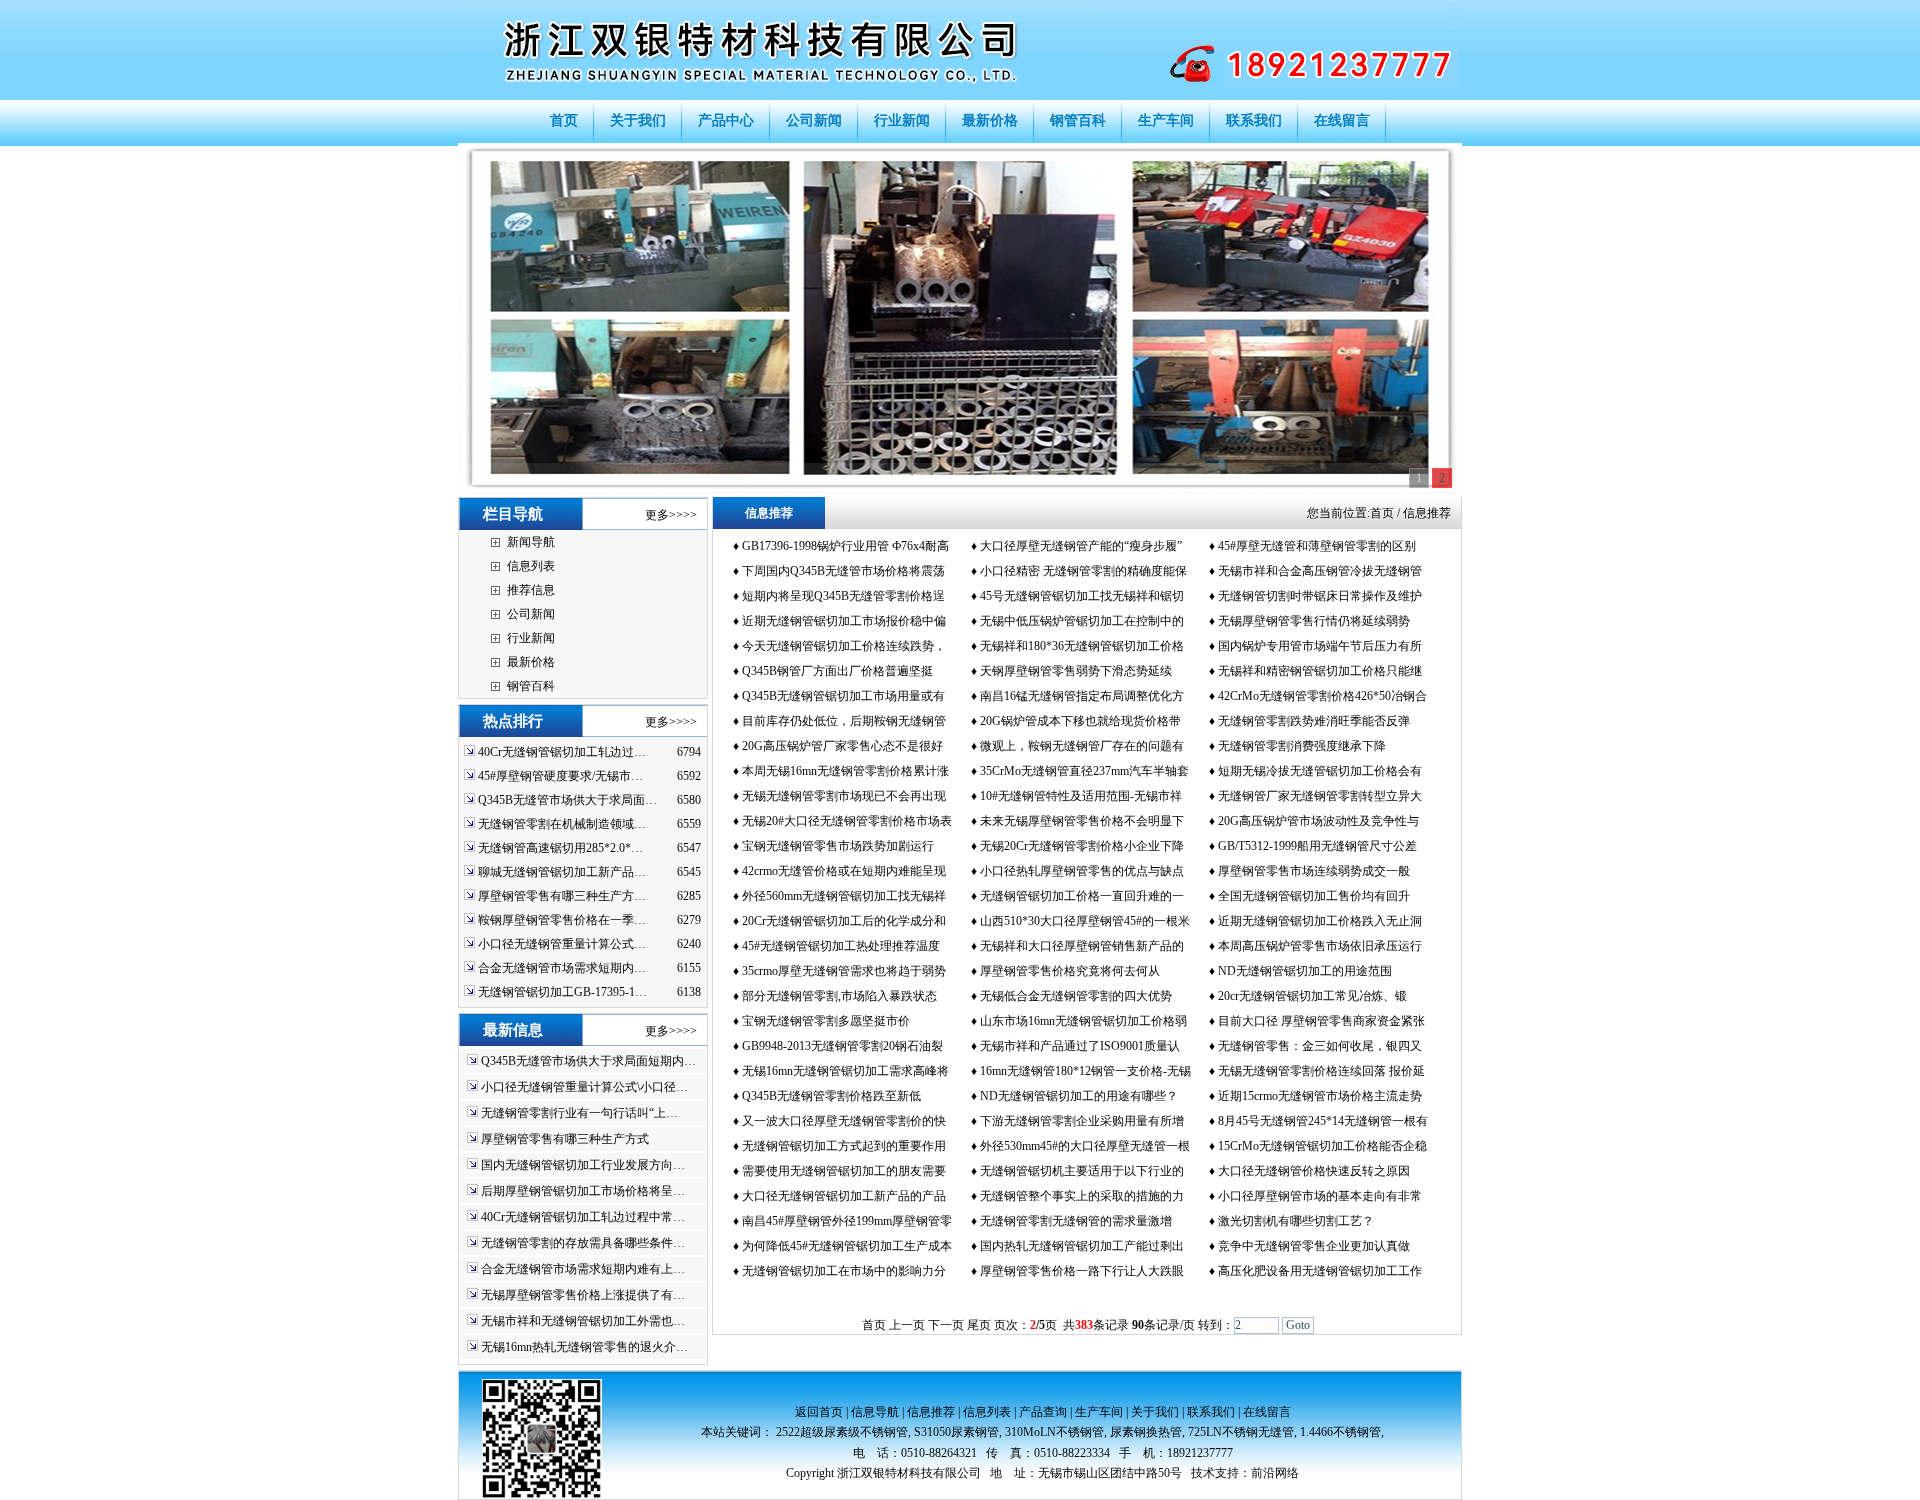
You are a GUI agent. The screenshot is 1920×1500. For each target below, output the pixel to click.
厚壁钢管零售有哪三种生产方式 (565, 1139)
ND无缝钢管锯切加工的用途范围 (1305, 971)
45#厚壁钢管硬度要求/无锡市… (560, 776)
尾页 (979, 1325)
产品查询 (1043, 1412)
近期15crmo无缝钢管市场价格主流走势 (1320, 1096)
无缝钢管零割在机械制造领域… (562, 824)
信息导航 (875, 1412)
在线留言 (1267, 1412)
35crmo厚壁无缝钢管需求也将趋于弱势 (844, 971)
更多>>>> (671, 515)
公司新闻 (531, 614)
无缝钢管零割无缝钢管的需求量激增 (1076, 1221)
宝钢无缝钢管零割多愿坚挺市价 (826, 1021)
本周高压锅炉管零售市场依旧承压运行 (1320, 946)
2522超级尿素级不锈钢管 (842, 1432)
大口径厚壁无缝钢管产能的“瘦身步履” (1081, 546)
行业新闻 (531, 638)
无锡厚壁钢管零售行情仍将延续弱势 (1314, 621)
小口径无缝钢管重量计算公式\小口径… (584, 1087)
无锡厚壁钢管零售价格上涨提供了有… (583, 1295)
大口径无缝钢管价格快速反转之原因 (1314, 1171)
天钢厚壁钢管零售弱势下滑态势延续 (1076, 671)
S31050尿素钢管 (956, 1432)
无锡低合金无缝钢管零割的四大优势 (1076, 996)
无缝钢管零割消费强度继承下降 (1302, 746)
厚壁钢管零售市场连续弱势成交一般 (1314, 871)
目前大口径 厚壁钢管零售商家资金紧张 (1321, 1021)
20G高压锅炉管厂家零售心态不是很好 (842, 746)
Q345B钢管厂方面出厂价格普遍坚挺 (837, 671)
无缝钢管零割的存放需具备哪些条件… (583, 1243)
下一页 (946, 1325)
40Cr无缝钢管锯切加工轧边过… (562, 752)
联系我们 (1211, 1412)
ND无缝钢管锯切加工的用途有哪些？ (1079, 1096)
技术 (1203, 1473)
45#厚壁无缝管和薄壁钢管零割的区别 (1317, 546)
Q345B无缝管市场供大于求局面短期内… (588, 1061)
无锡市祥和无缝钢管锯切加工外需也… (583, 1321)
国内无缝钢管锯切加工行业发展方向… (583, 1165)
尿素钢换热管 (1146, 1432)
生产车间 (1099, 1412)
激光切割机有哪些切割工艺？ (1296, 1221)
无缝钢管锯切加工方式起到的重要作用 (844, 1146)
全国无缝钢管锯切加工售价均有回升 (1314, 896)
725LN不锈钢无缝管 (1241, 1432)
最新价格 (531, 662)
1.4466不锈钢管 (1340, 1432)
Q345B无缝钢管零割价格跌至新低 (831, 1096)
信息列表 (531, 566)
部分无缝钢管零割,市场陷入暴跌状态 (839, 996)
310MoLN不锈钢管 (1054, 1432)
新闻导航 (531, 542)
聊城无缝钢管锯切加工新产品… (562, 872)
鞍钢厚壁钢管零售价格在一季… (562, 920)
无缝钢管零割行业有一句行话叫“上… (579, 1113)
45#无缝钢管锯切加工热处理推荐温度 (841, 946)
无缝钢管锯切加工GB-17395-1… (562, 992)
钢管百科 (531, 686)
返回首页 (819, 1412)
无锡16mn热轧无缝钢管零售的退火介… (584, 1347)
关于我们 (1155, 1412)
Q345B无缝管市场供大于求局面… (567, 800)
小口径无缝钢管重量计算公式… (562, 944)
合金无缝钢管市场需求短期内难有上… (583, 1269)
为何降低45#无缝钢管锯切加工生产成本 (847, 1246)
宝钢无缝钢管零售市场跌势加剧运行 (838, 846)
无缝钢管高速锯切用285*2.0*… (560, 848)
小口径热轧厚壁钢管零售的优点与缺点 (1082, 871)
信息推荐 (931, 1412)
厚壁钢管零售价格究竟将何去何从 (1070, 971)
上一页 (907, 1325)
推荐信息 (531, 590)
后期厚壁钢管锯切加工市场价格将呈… (583, 1191)
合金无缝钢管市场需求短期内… (562, 968)
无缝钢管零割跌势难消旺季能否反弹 (1314, 721)
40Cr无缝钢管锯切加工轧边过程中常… (583, 1217)
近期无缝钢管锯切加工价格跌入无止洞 (1320, 921)
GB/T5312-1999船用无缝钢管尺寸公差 (1317, 846)
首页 (1382, 513)
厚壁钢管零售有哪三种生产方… (562, 896)
